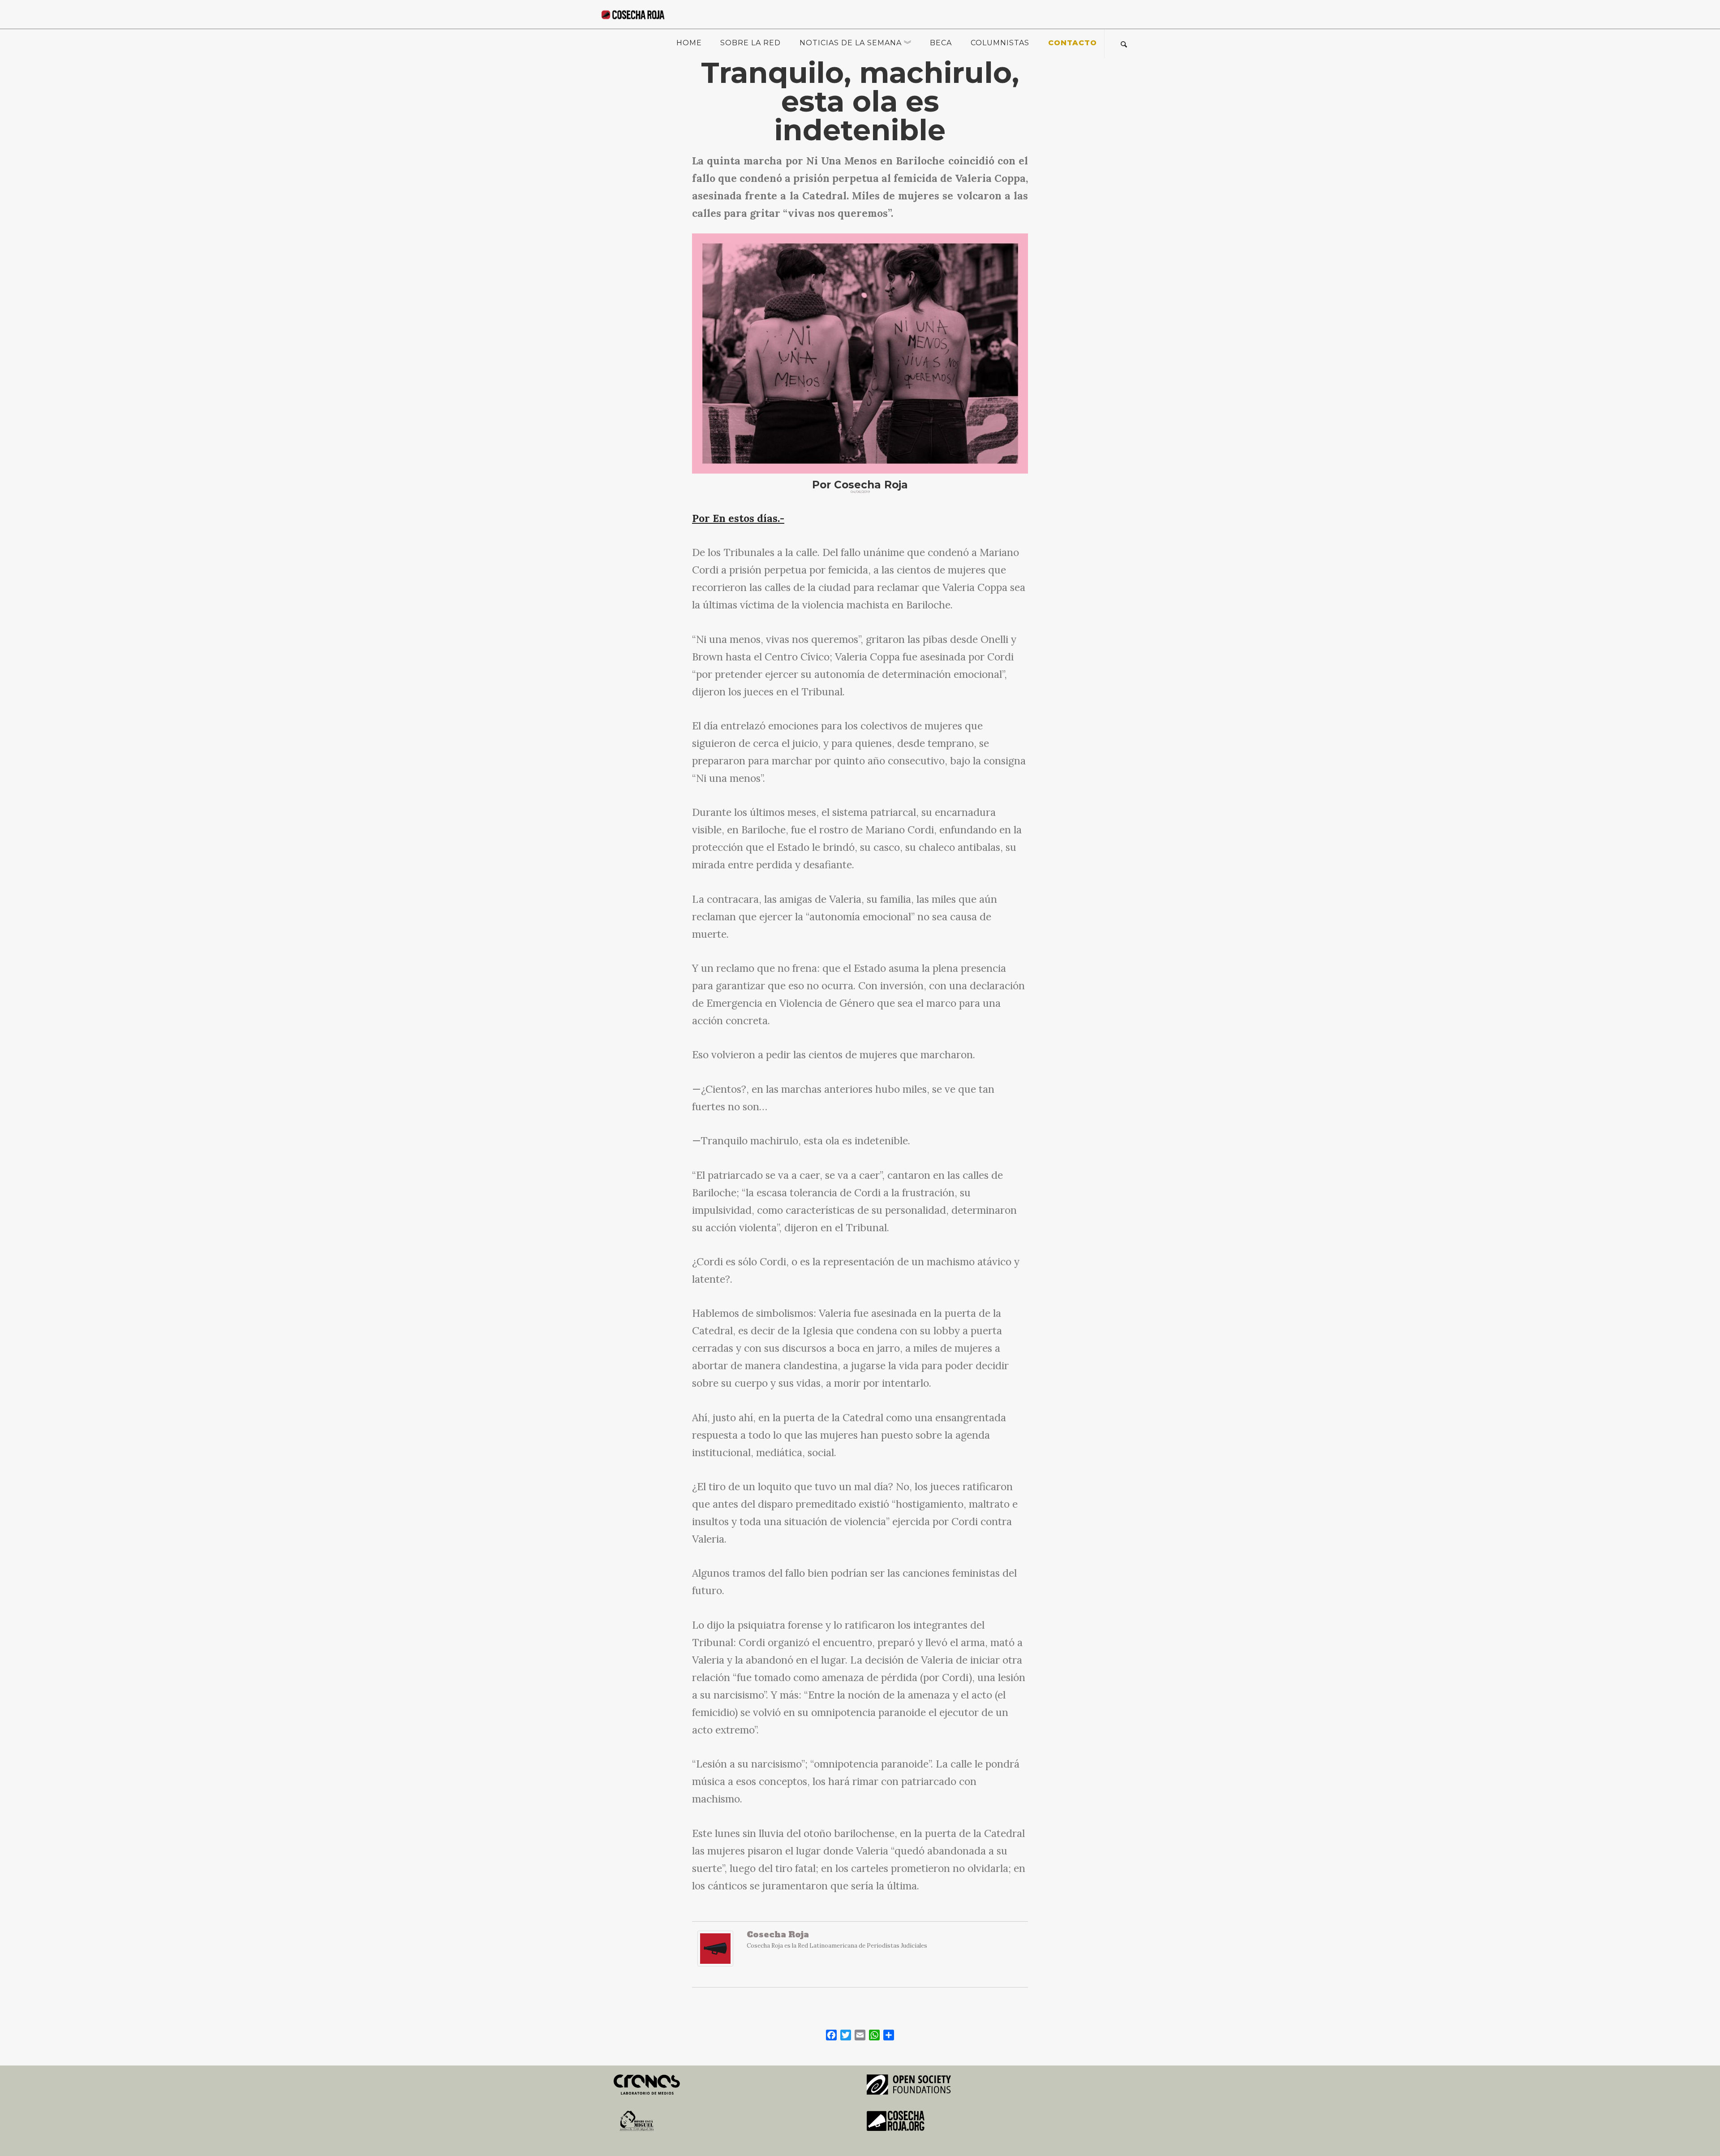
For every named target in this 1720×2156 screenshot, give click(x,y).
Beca (941, 43)
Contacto (1073, 43)
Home (689, 43)
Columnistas (1000, 43)
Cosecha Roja (778, 1934)
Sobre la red (750, 43)
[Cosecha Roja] (715, 1953)
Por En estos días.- (738, 518)
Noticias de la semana (851, 43)
